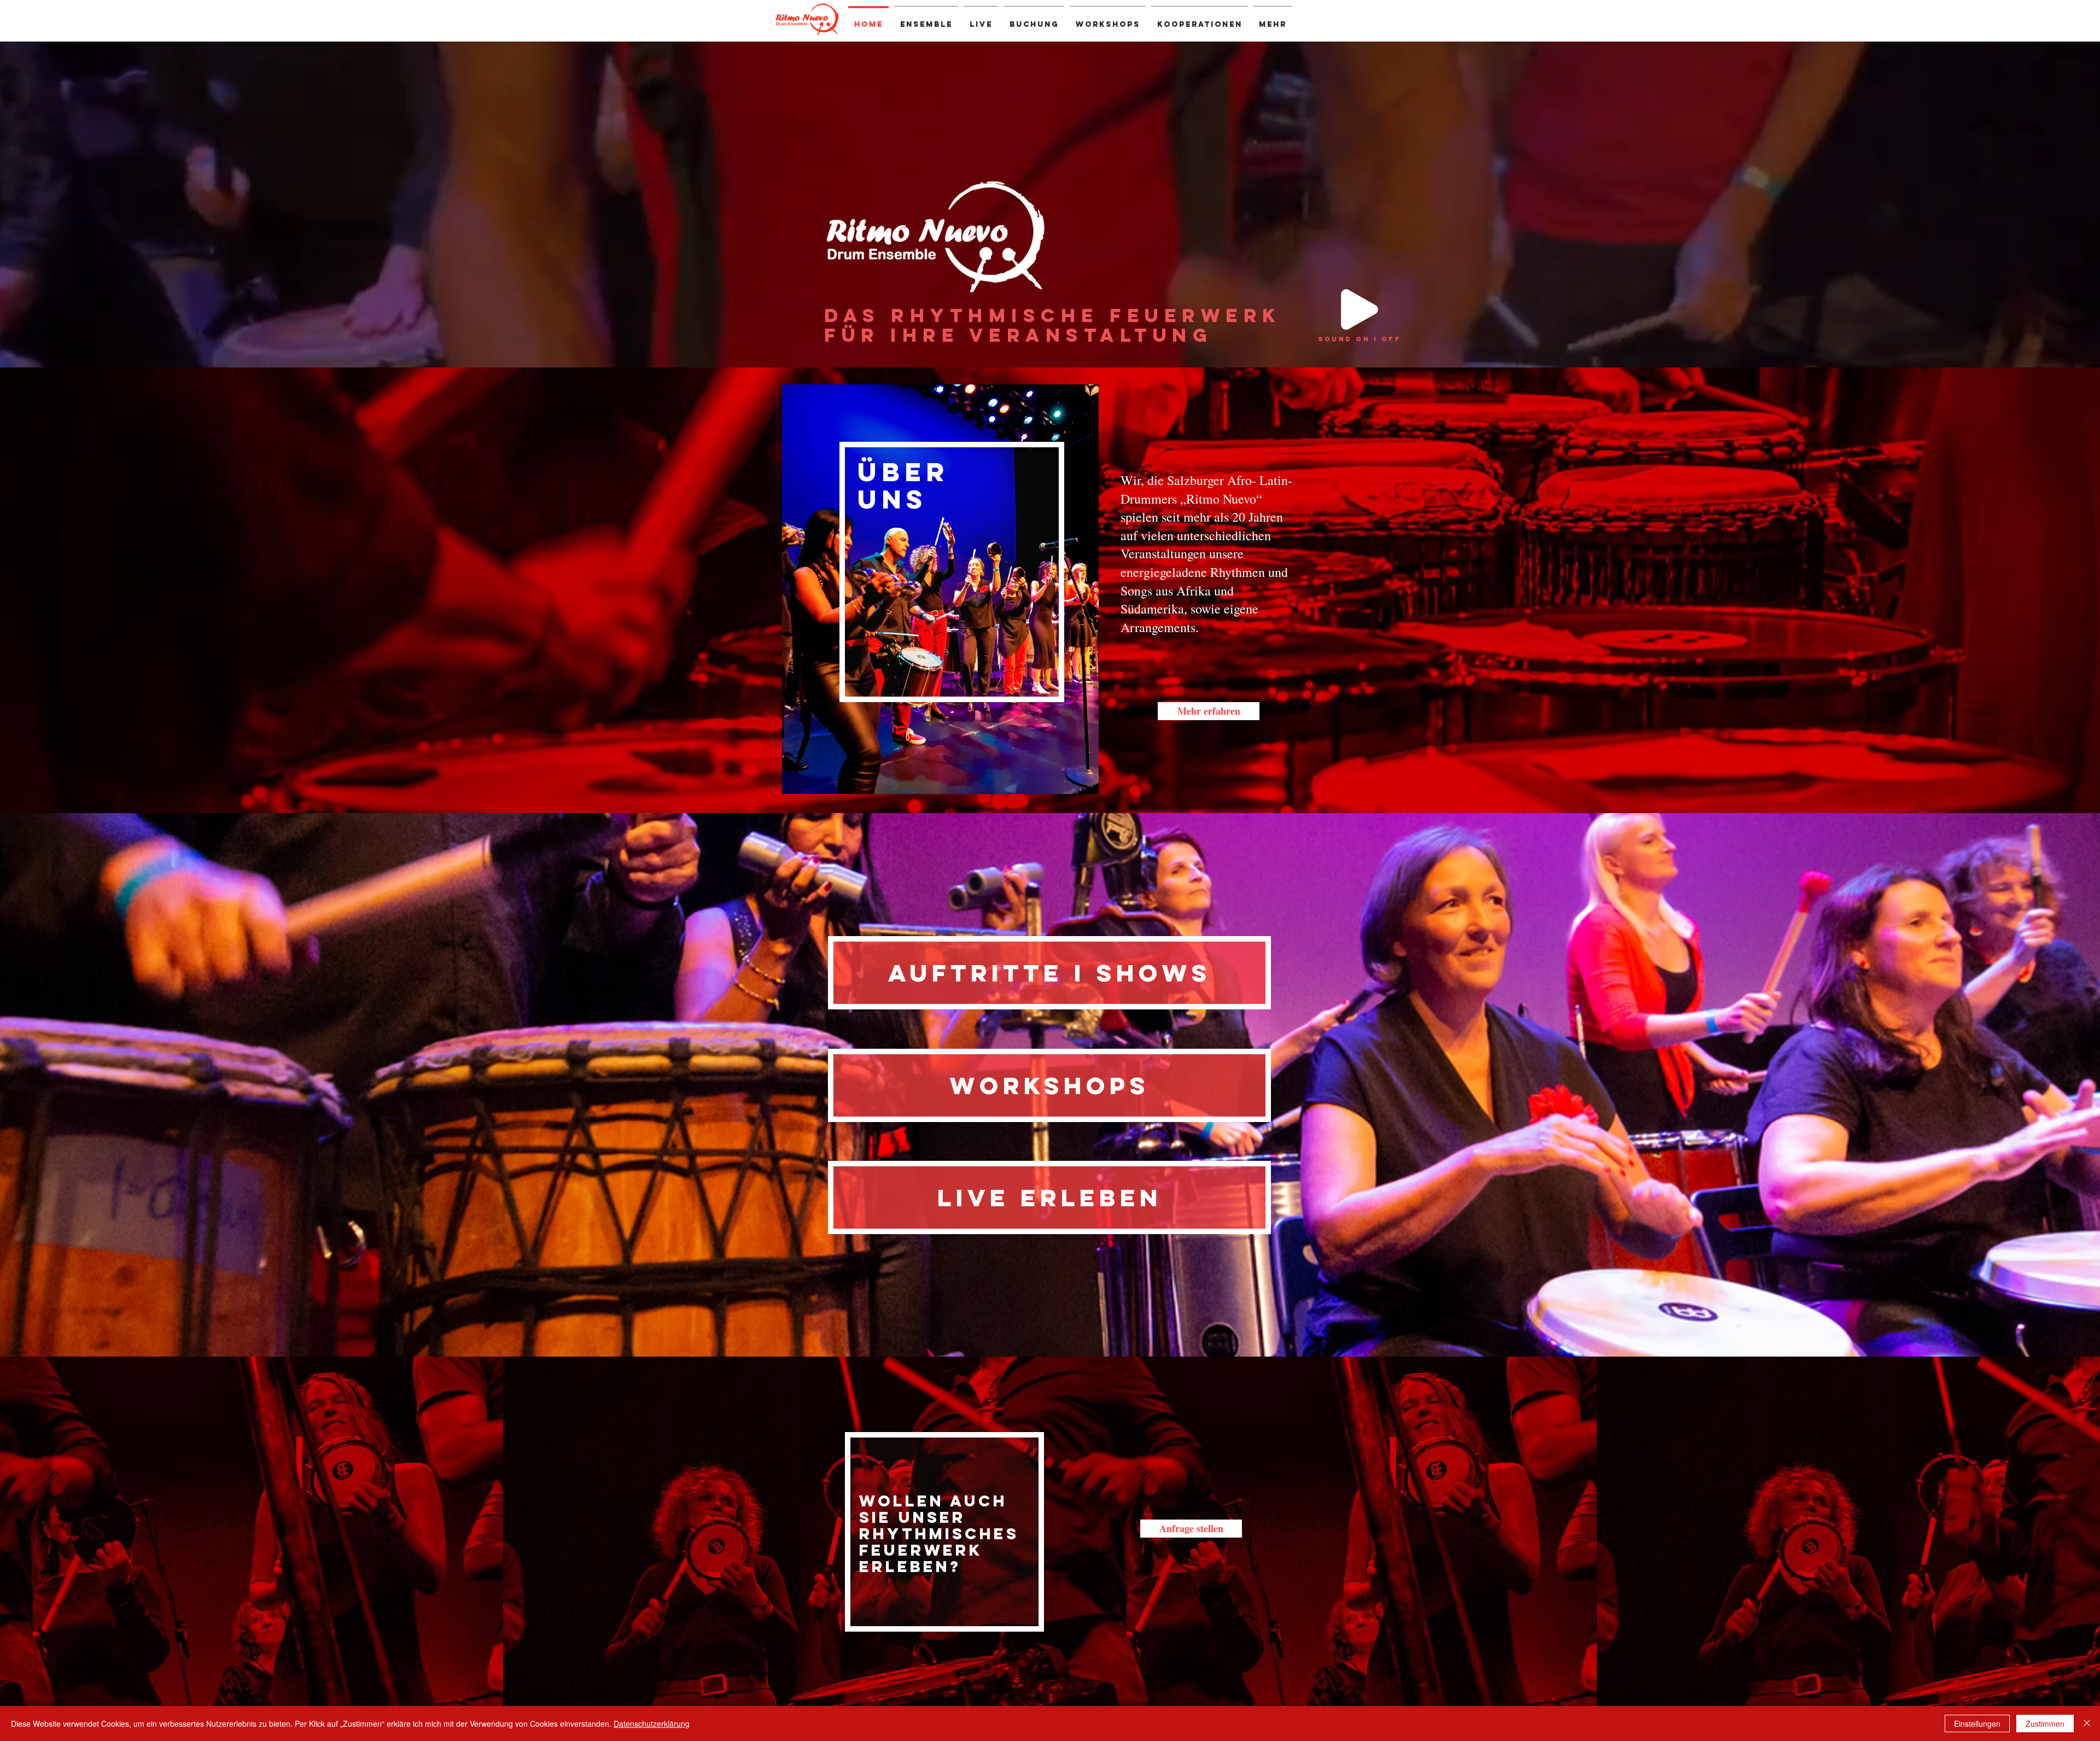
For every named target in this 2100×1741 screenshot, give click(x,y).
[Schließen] (2087, 1724)
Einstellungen (1977, 1724)
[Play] (1360, 309)
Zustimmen (2045, 1724)
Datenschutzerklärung (652, 1724)
